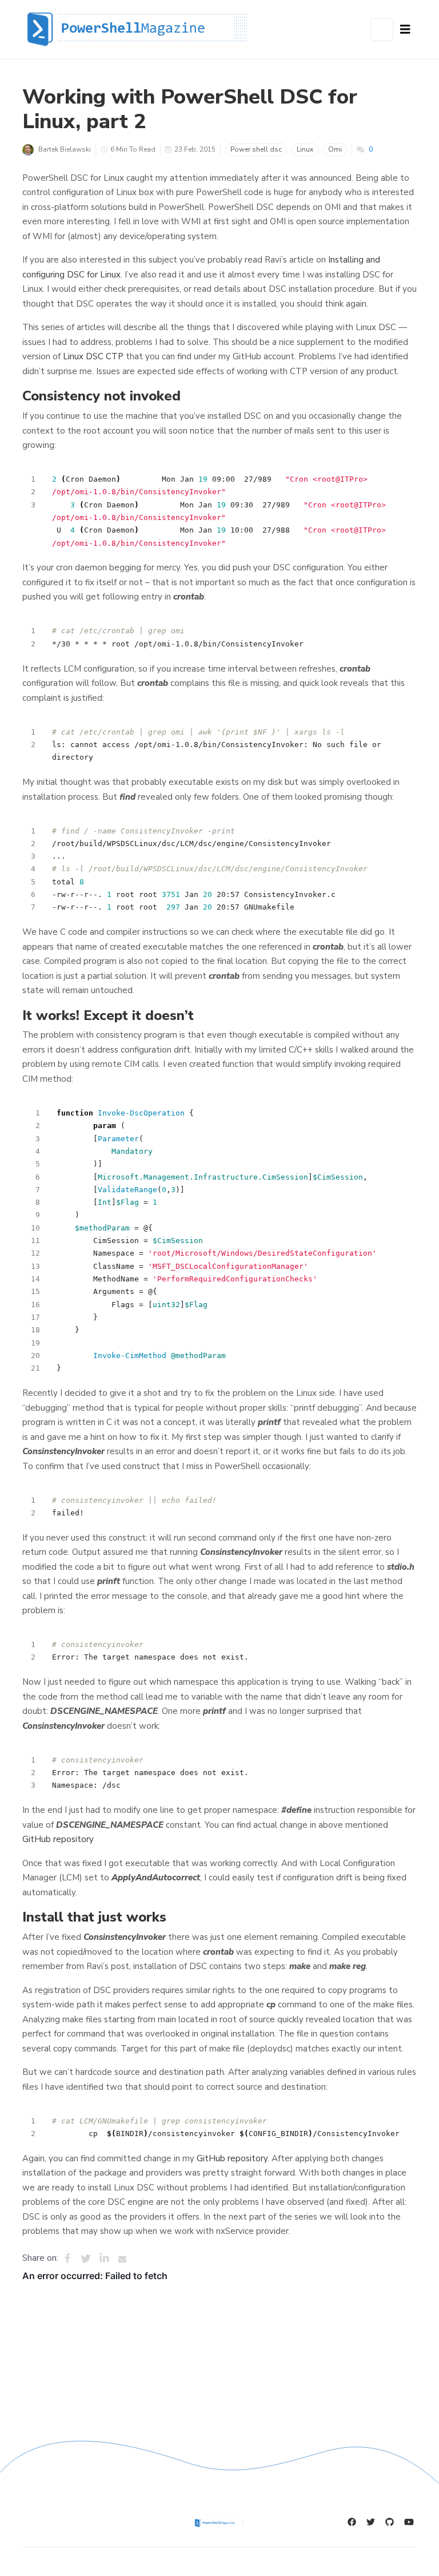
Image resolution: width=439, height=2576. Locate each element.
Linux (305, 149)
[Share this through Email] (122, 2259)
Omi (335, 149)
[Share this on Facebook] (67, 2259)
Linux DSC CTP (93, 356)
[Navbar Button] (405, 30)
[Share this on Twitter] (86, 2259)
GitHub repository (58, 1839)
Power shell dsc (256, 149)
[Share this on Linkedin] (104, 2259)
